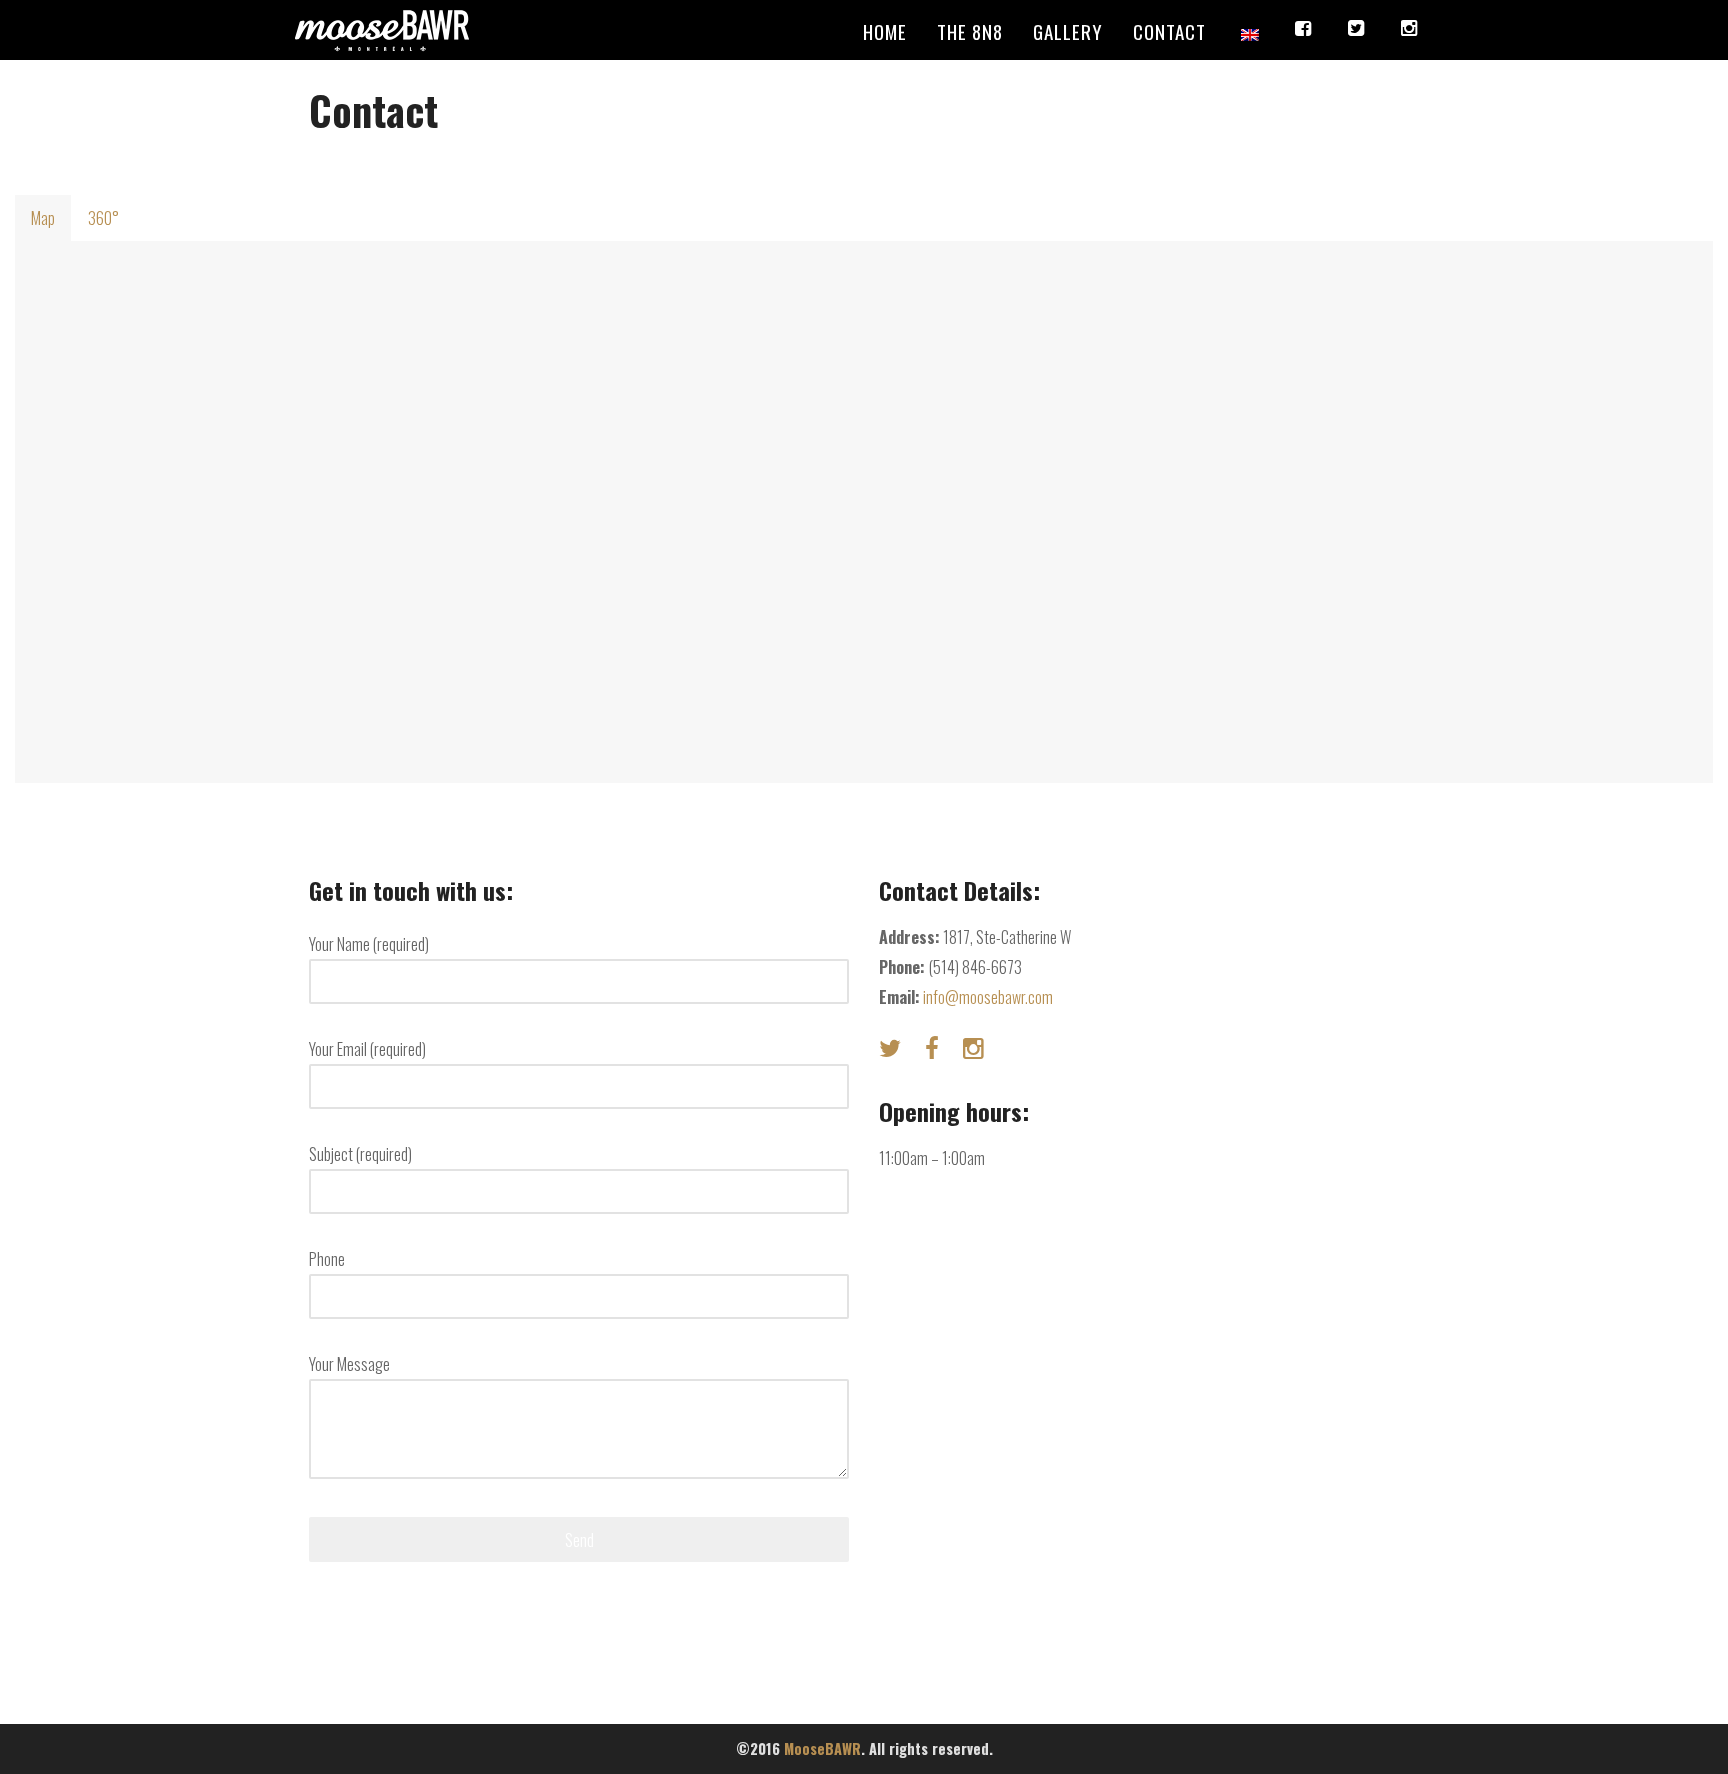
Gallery (1068, 31)
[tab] (43, 218)
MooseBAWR (822, 1748)
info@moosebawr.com (988, 997)
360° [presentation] (103, 218)
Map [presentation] (43, 218)
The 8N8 (970, 31)
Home (885, 31)
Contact (1169, 31)
